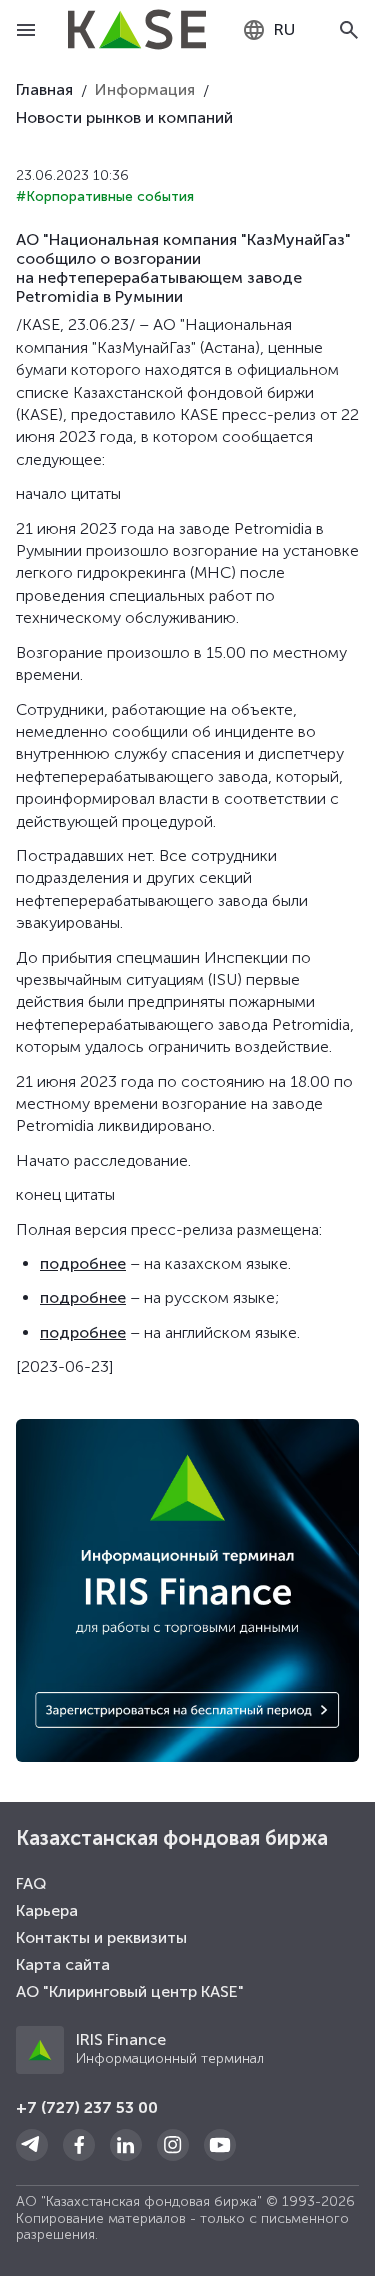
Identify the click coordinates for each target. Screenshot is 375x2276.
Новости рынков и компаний (124, 117)
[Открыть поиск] (349, 30)
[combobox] (268, 30)
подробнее (83, 1263)
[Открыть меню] (26, 30)
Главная (44, 89)
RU (284, 29)
